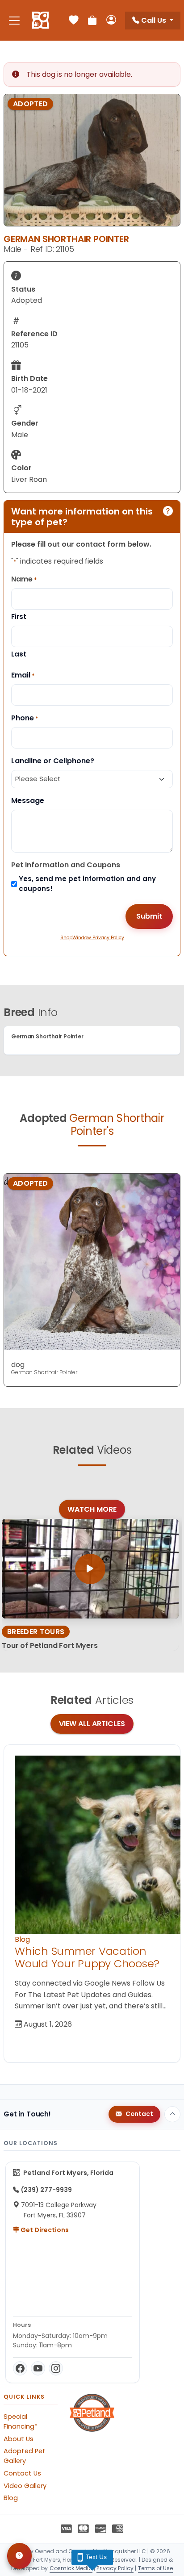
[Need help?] (19, 2556)
